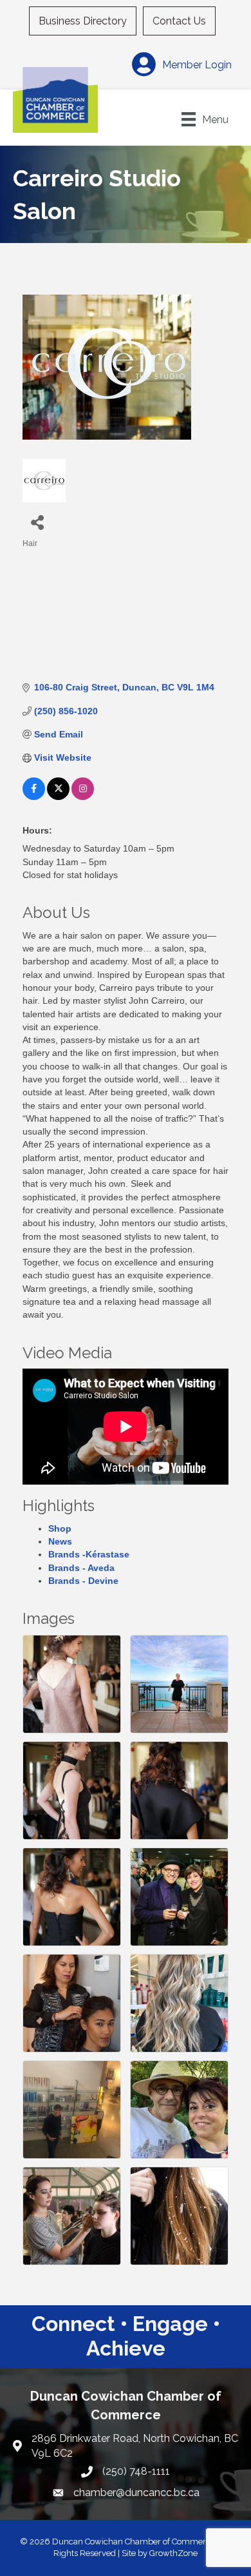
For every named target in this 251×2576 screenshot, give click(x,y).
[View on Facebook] (34, 797)
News (60, 1541)
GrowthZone (173, 2553)
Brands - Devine (83, 1581)
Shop (60, 1528)
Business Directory (83, 21)
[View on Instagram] (83, 797)
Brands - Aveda (81, 1568)
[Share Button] (37, 522)
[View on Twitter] (58, 797)
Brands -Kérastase (89, 1554)
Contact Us (179, 21)
